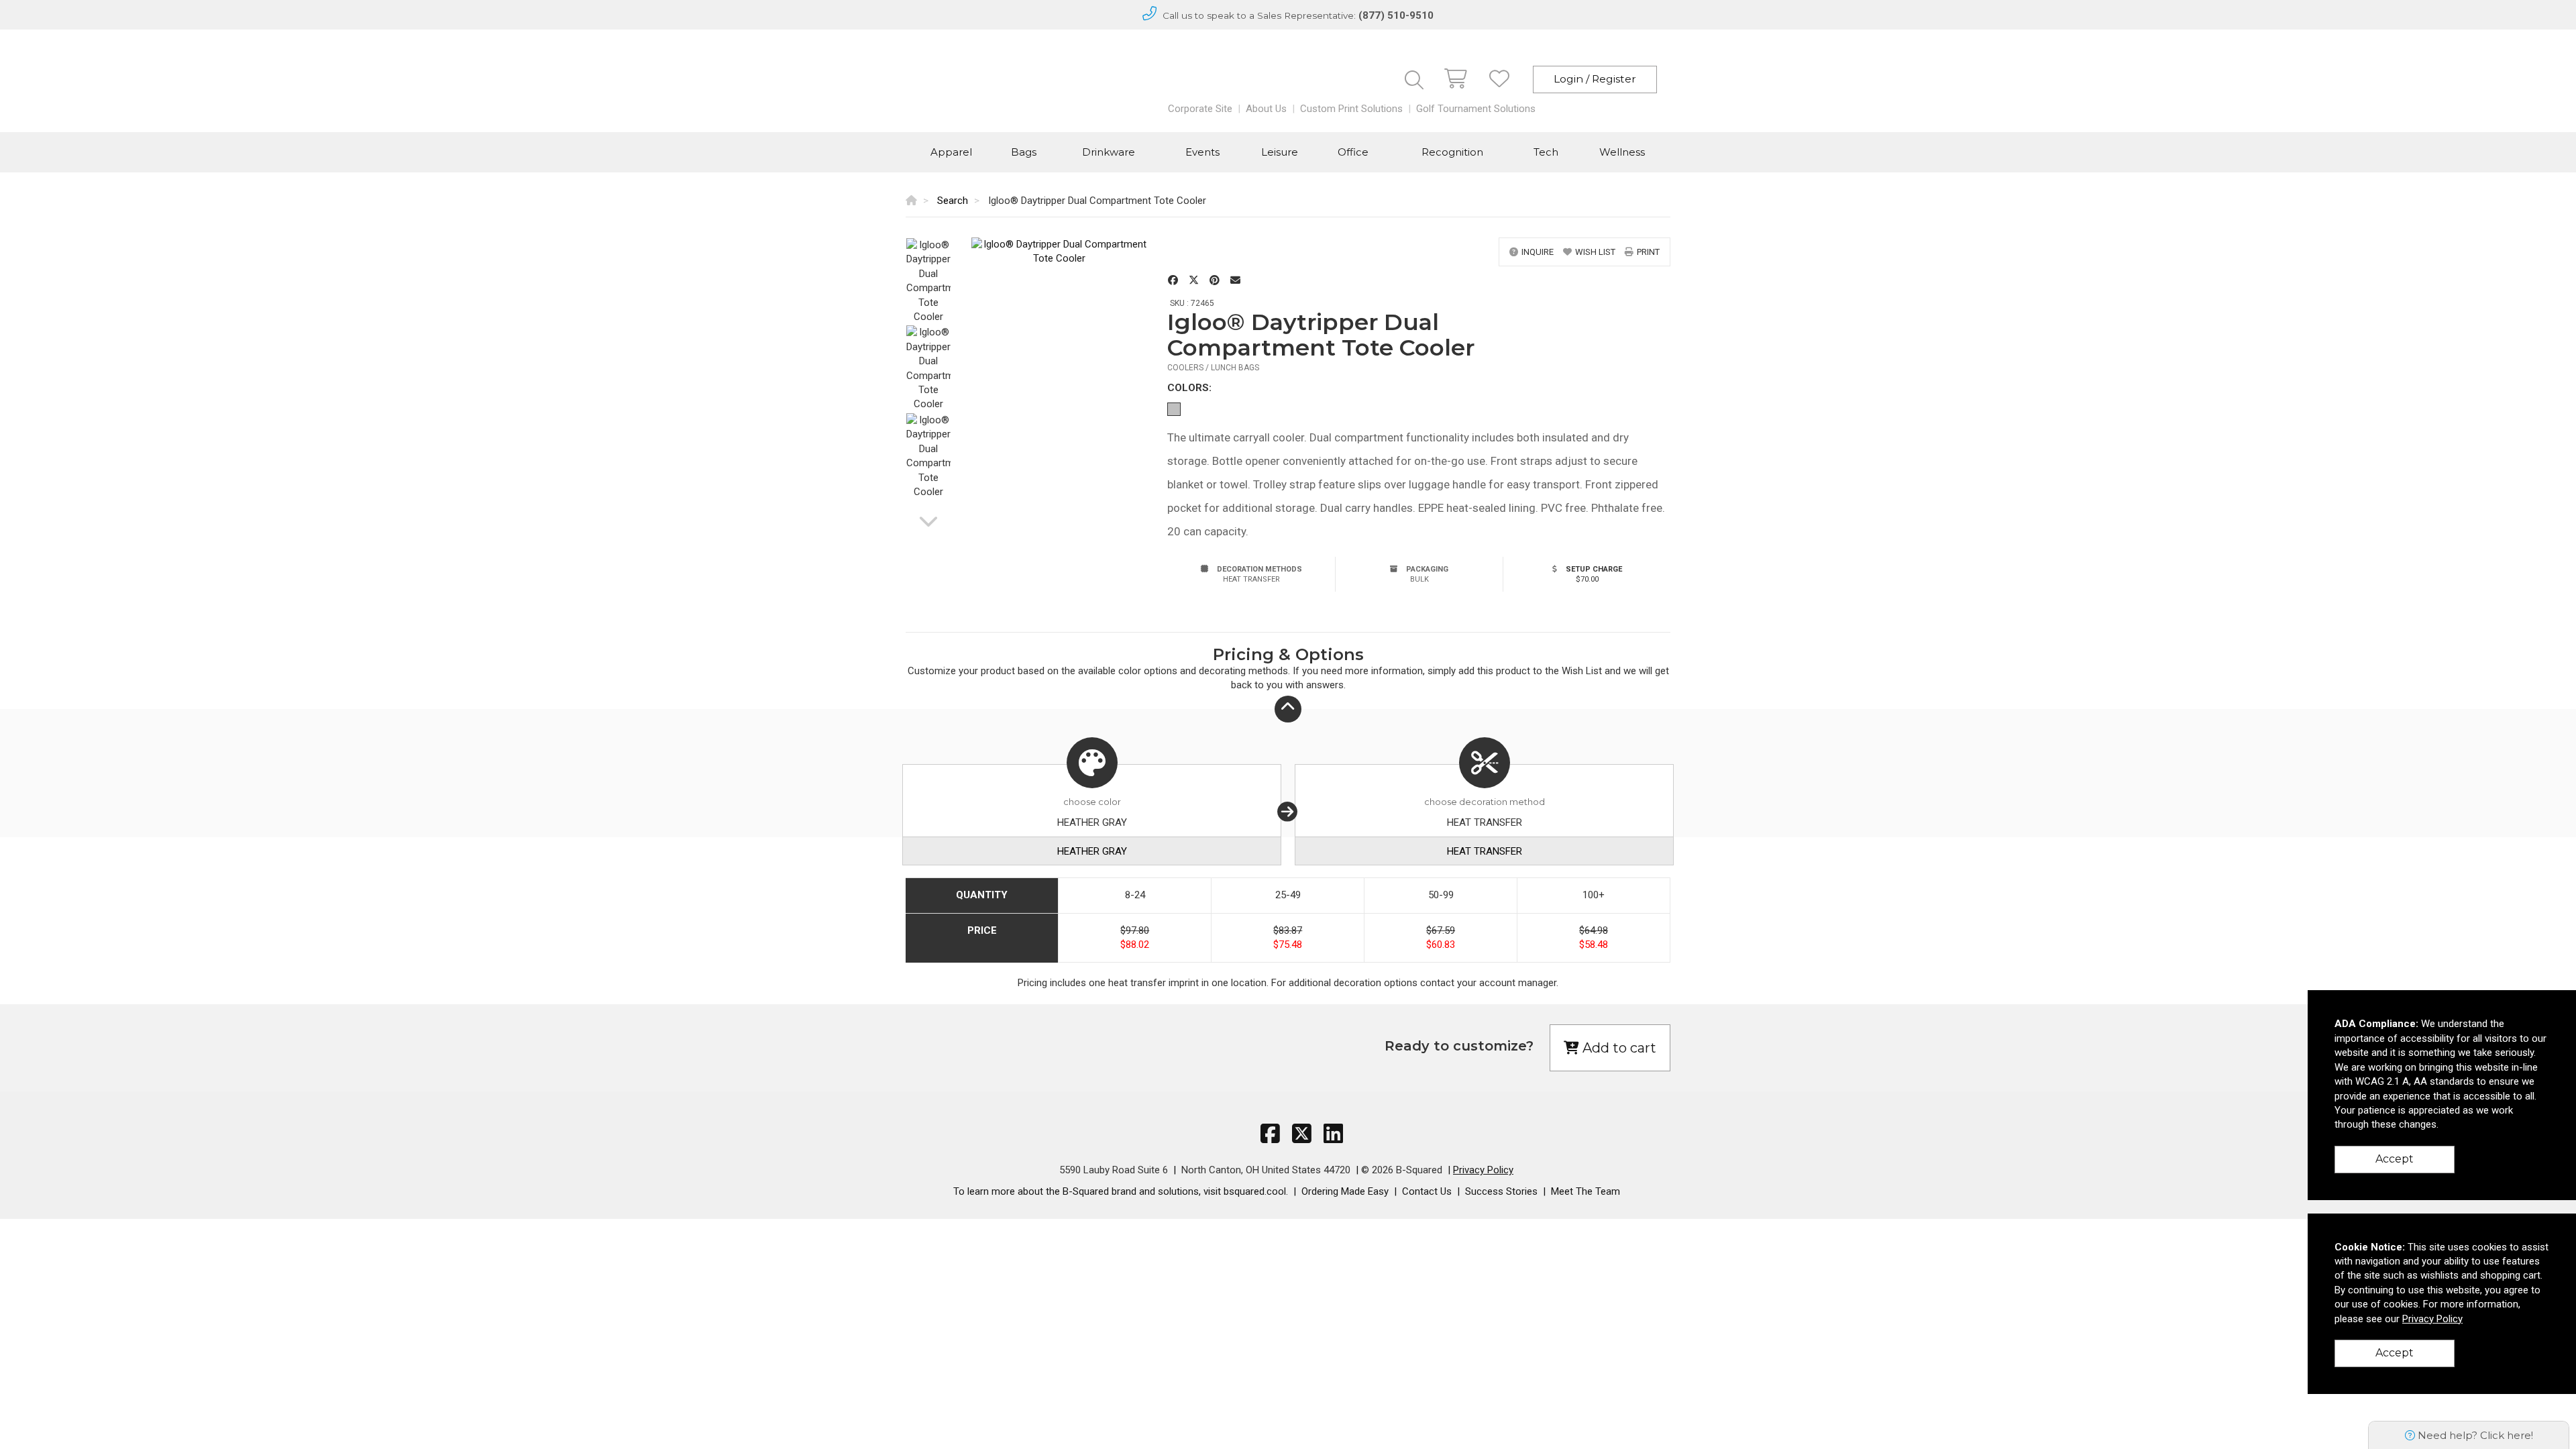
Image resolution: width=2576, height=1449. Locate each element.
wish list (1595, 252)
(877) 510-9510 (1396, 15)
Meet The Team (1586, 1191)
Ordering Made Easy (1345, 1191)
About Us (1266, 109)
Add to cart (1618, 1048)
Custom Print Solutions (1351, 109)
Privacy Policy (1483, 1170)
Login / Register (1595, 79)
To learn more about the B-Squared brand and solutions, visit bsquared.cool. (1121, 1191)
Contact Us (1427, 1191)
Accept (2395, 1159)
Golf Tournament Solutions (1476, 109)
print (1648, 252)
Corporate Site (1200, 109)
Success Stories (1501, 1191)
